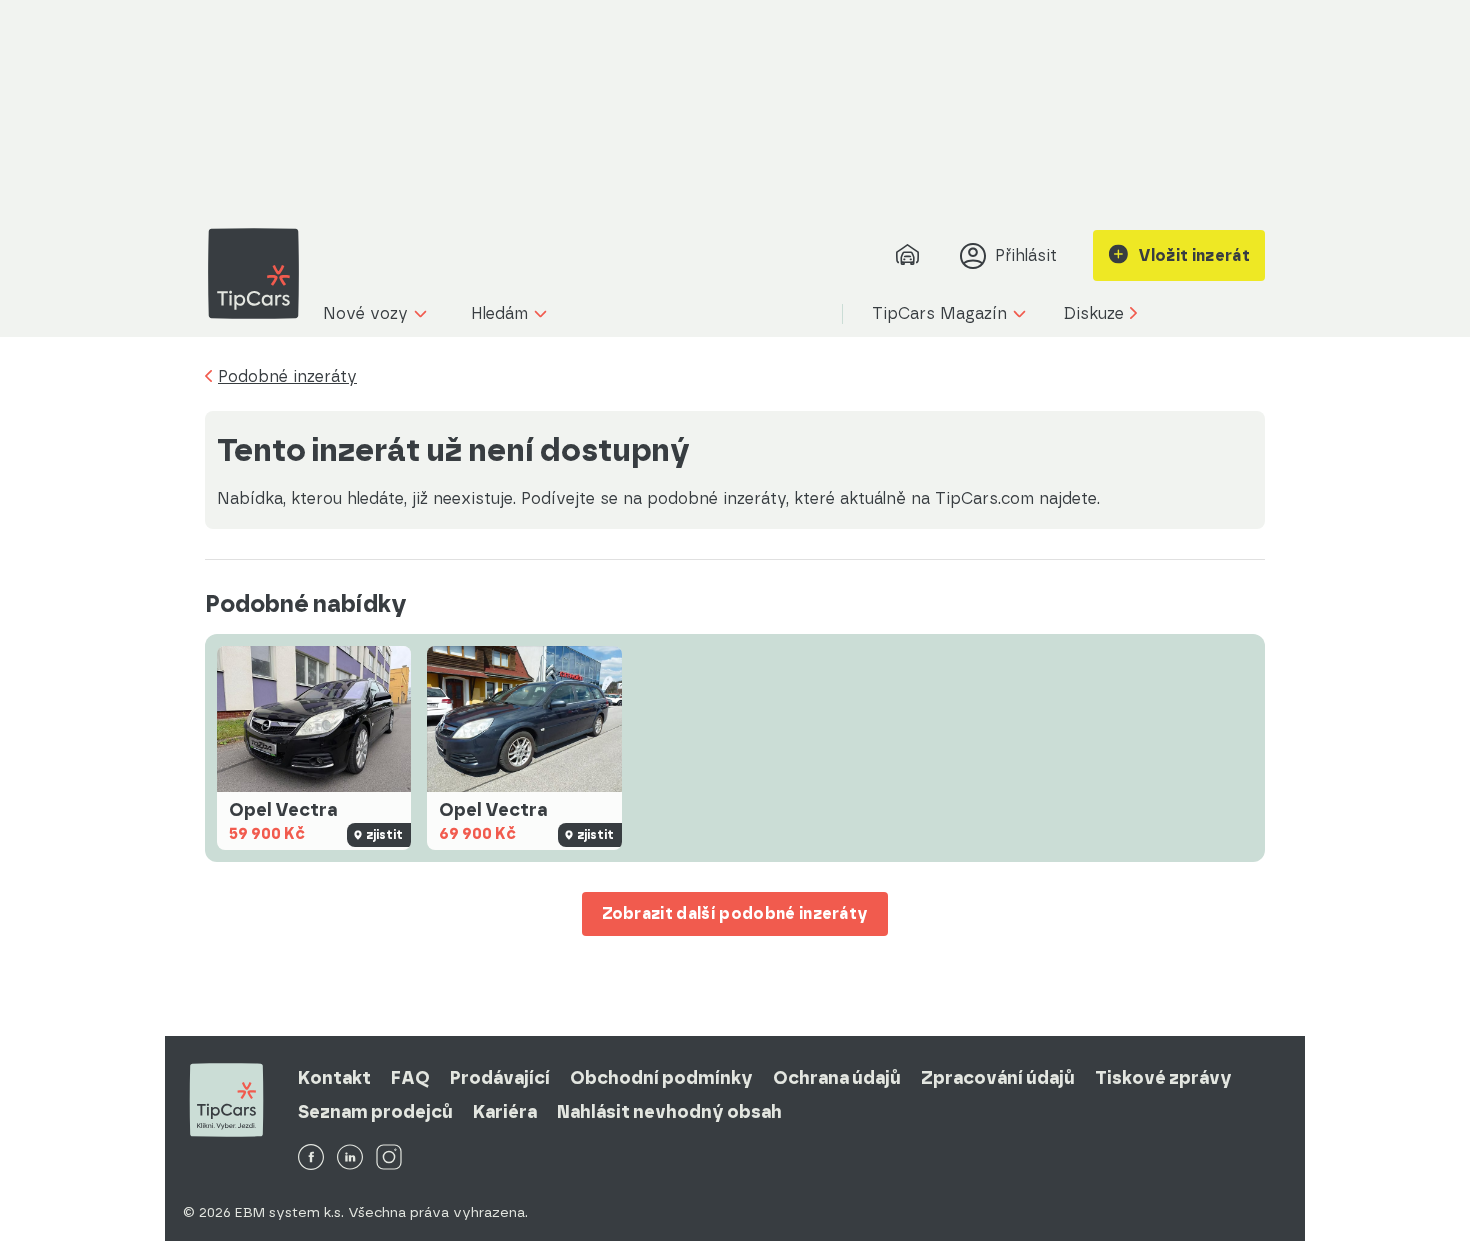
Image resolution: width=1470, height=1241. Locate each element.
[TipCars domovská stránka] (261, 273)
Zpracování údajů (998, 1078)
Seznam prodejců (375, 1112)
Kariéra (505, 1112)
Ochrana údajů (837, 1078)
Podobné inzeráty (287, 377)
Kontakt (334, 1078)
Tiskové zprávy (1163, 1078)
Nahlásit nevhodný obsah (669, 1112)
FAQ (410, 1078)
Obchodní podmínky (661, 1078)
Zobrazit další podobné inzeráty (735, 913)
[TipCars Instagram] (389, 1158)
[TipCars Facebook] (311, 1158)
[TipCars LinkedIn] (350, 1158)
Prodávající (500, 1078)
